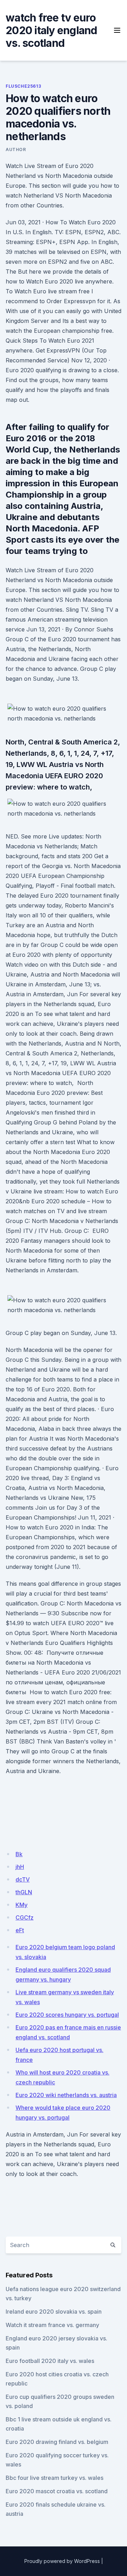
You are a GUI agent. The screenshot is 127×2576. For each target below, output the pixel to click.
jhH (20, 1867)
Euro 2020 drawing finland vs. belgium (57, 2442)
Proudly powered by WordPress (62, 2561)
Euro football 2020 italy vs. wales (50, 2361)
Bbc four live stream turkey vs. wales (55, 2478)
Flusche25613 (23, 86)
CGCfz (25, 1917)
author (16, 149)
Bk (19, 1854)
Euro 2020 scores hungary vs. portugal (67, 2015)
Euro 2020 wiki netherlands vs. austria (66, 2095)
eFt (20, 1930)
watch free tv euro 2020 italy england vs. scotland (52, 30)
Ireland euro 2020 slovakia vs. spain (54, 2312)
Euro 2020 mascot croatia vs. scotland (57, 2491)
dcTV (23, 1879)
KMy (22, 1905)
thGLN (24, 1892)
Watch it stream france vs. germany (52, 2325)
